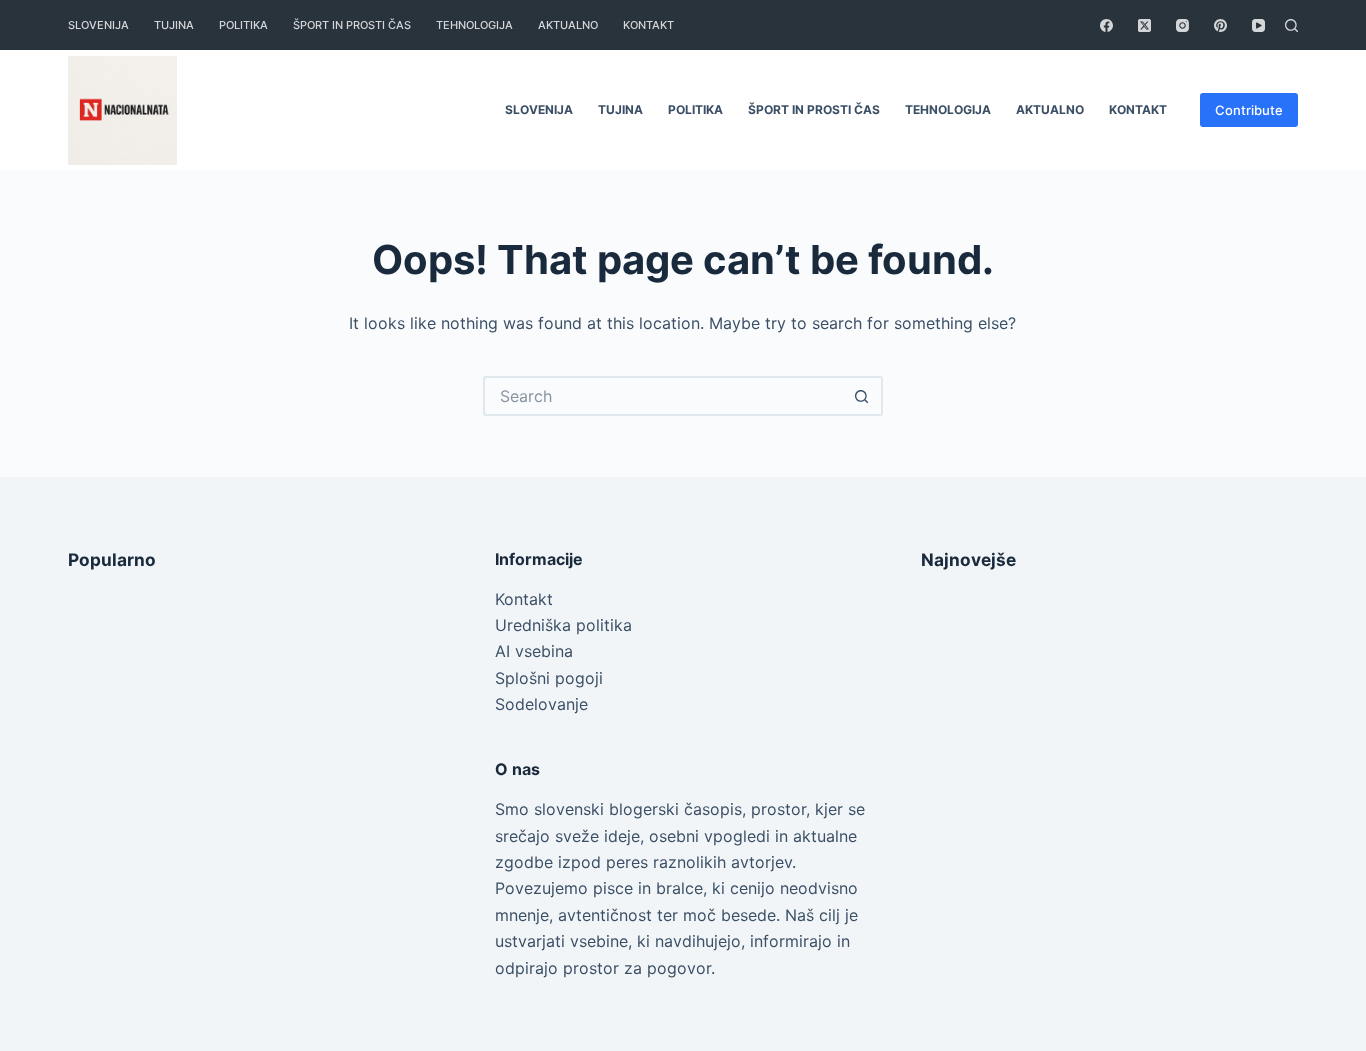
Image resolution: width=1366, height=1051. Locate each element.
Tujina (174, 25)
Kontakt (524, 599)
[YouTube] (1258, 25)
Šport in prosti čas (352, 25)
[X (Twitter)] (1144, 25)
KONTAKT (648, 25)
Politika (243, 25)
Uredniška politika (563, 625)
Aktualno (568, 25)
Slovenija (98, 25)
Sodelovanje (541, 704)
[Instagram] (1182, 25)
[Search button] (863, 396)
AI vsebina (534, 651)
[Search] (1291, 25)
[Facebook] (1106, 25)
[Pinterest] (1220, 25)
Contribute (1249, 110)
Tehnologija (474, 25)
